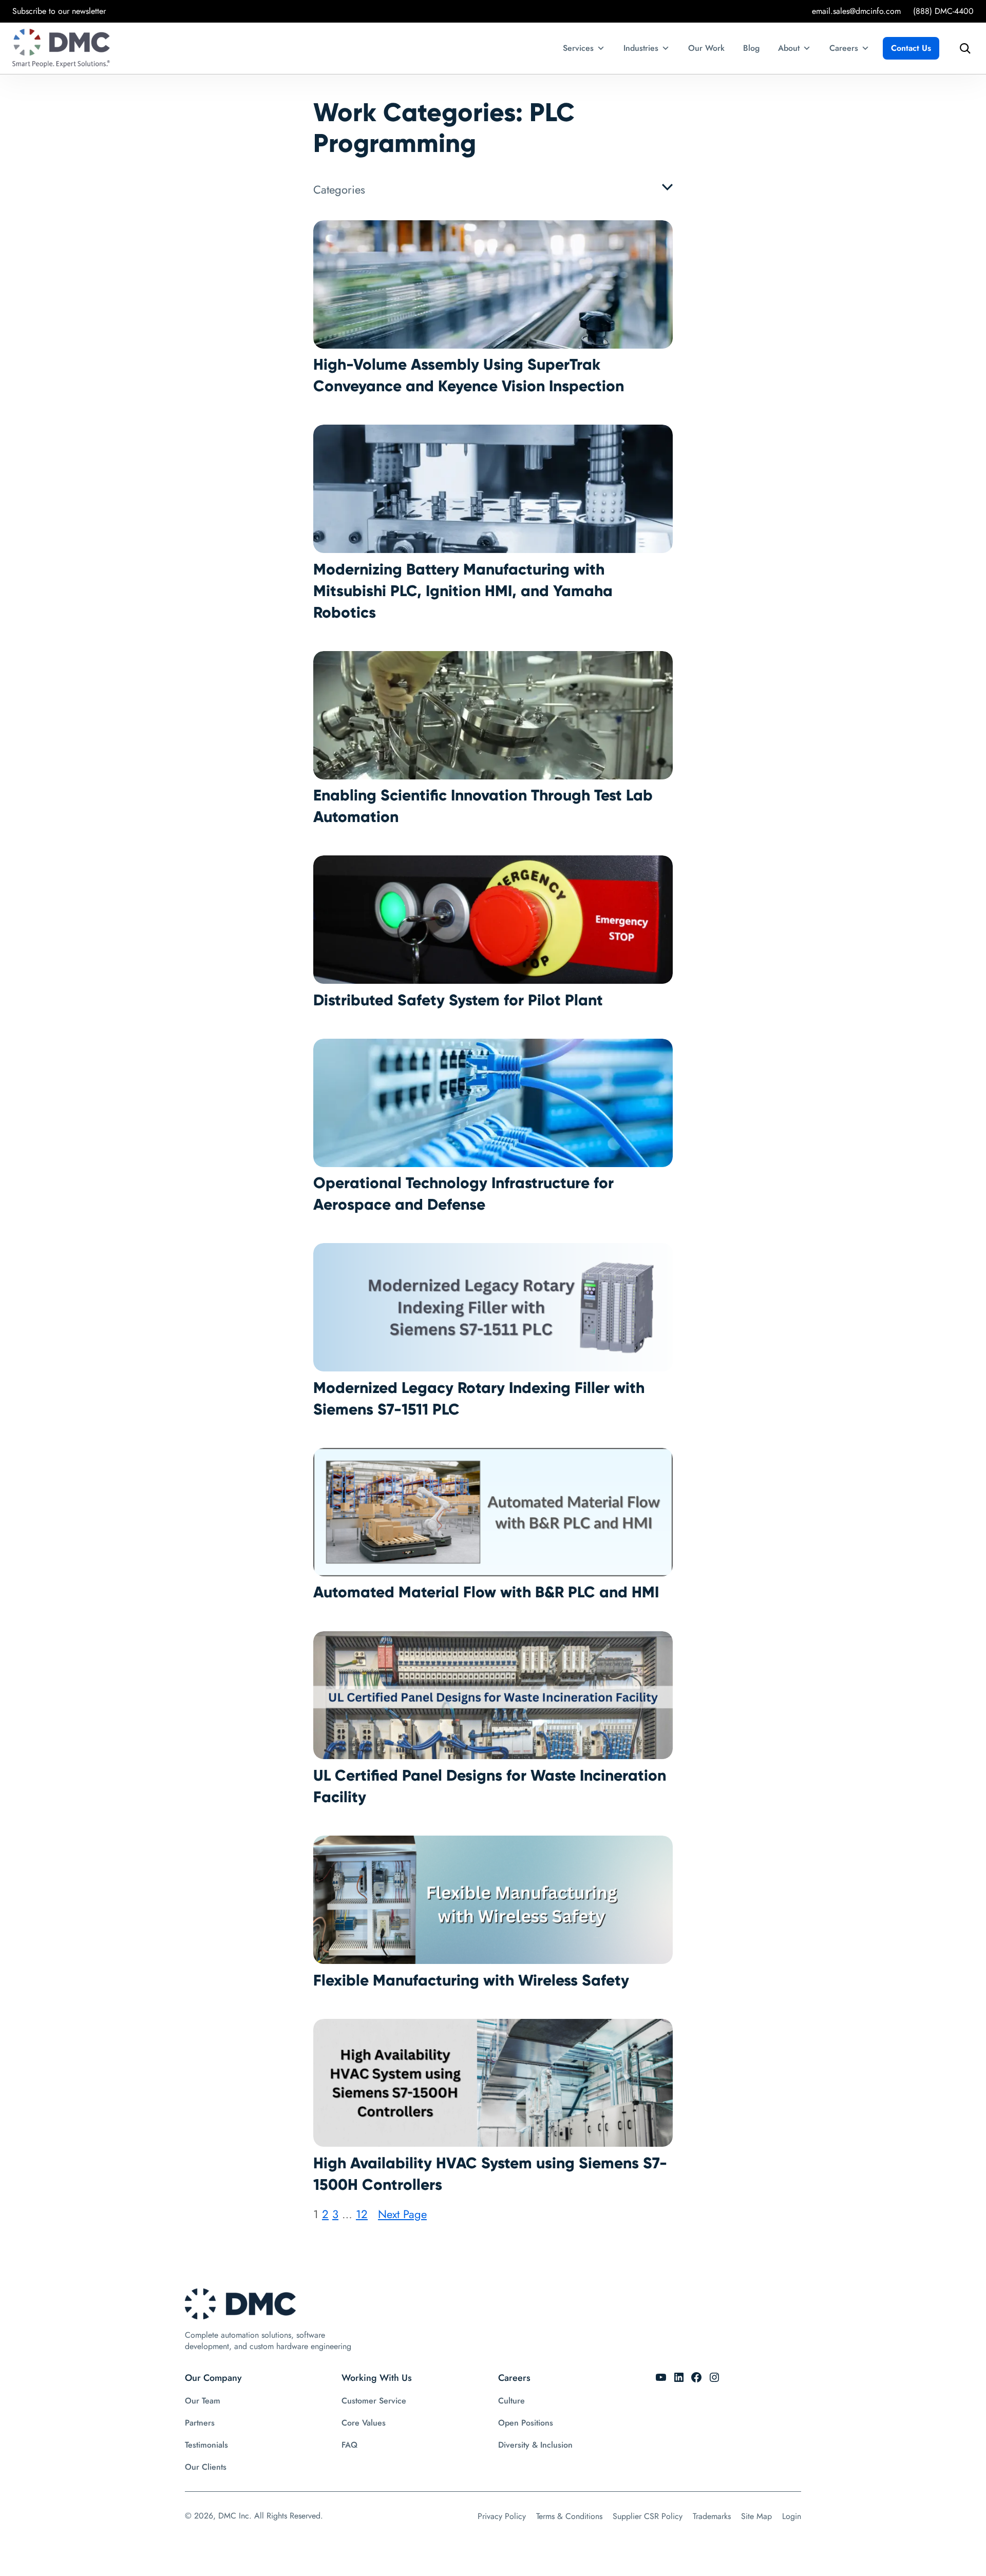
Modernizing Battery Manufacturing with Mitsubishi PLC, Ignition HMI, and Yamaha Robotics (463, 591)
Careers (844, 48)
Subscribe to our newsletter (59, 11)
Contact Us (911, 48)
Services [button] (578, 48)
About (789, 48)
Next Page (402, 2214)
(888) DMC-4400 (943, 11)
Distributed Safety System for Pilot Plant (458, 1000)
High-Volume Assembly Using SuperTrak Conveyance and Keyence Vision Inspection (469, 375)
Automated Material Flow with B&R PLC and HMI (486, 1592)
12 (362, 2214)
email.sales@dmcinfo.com (856, 11)
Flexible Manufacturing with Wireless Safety (471, 1980)
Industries (641, 48)
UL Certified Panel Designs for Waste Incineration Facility (490, 1786)
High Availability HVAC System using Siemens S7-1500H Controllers (490, 2174)
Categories (339, 189)
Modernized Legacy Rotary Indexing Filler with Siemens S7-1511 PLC (479, 1398)
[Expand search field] (962, 48)
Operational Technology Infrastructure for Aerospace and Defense (463, 1194)
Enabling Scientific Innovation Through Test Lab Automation (483, 806)
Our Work (706, 48)
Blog (751, 48)
